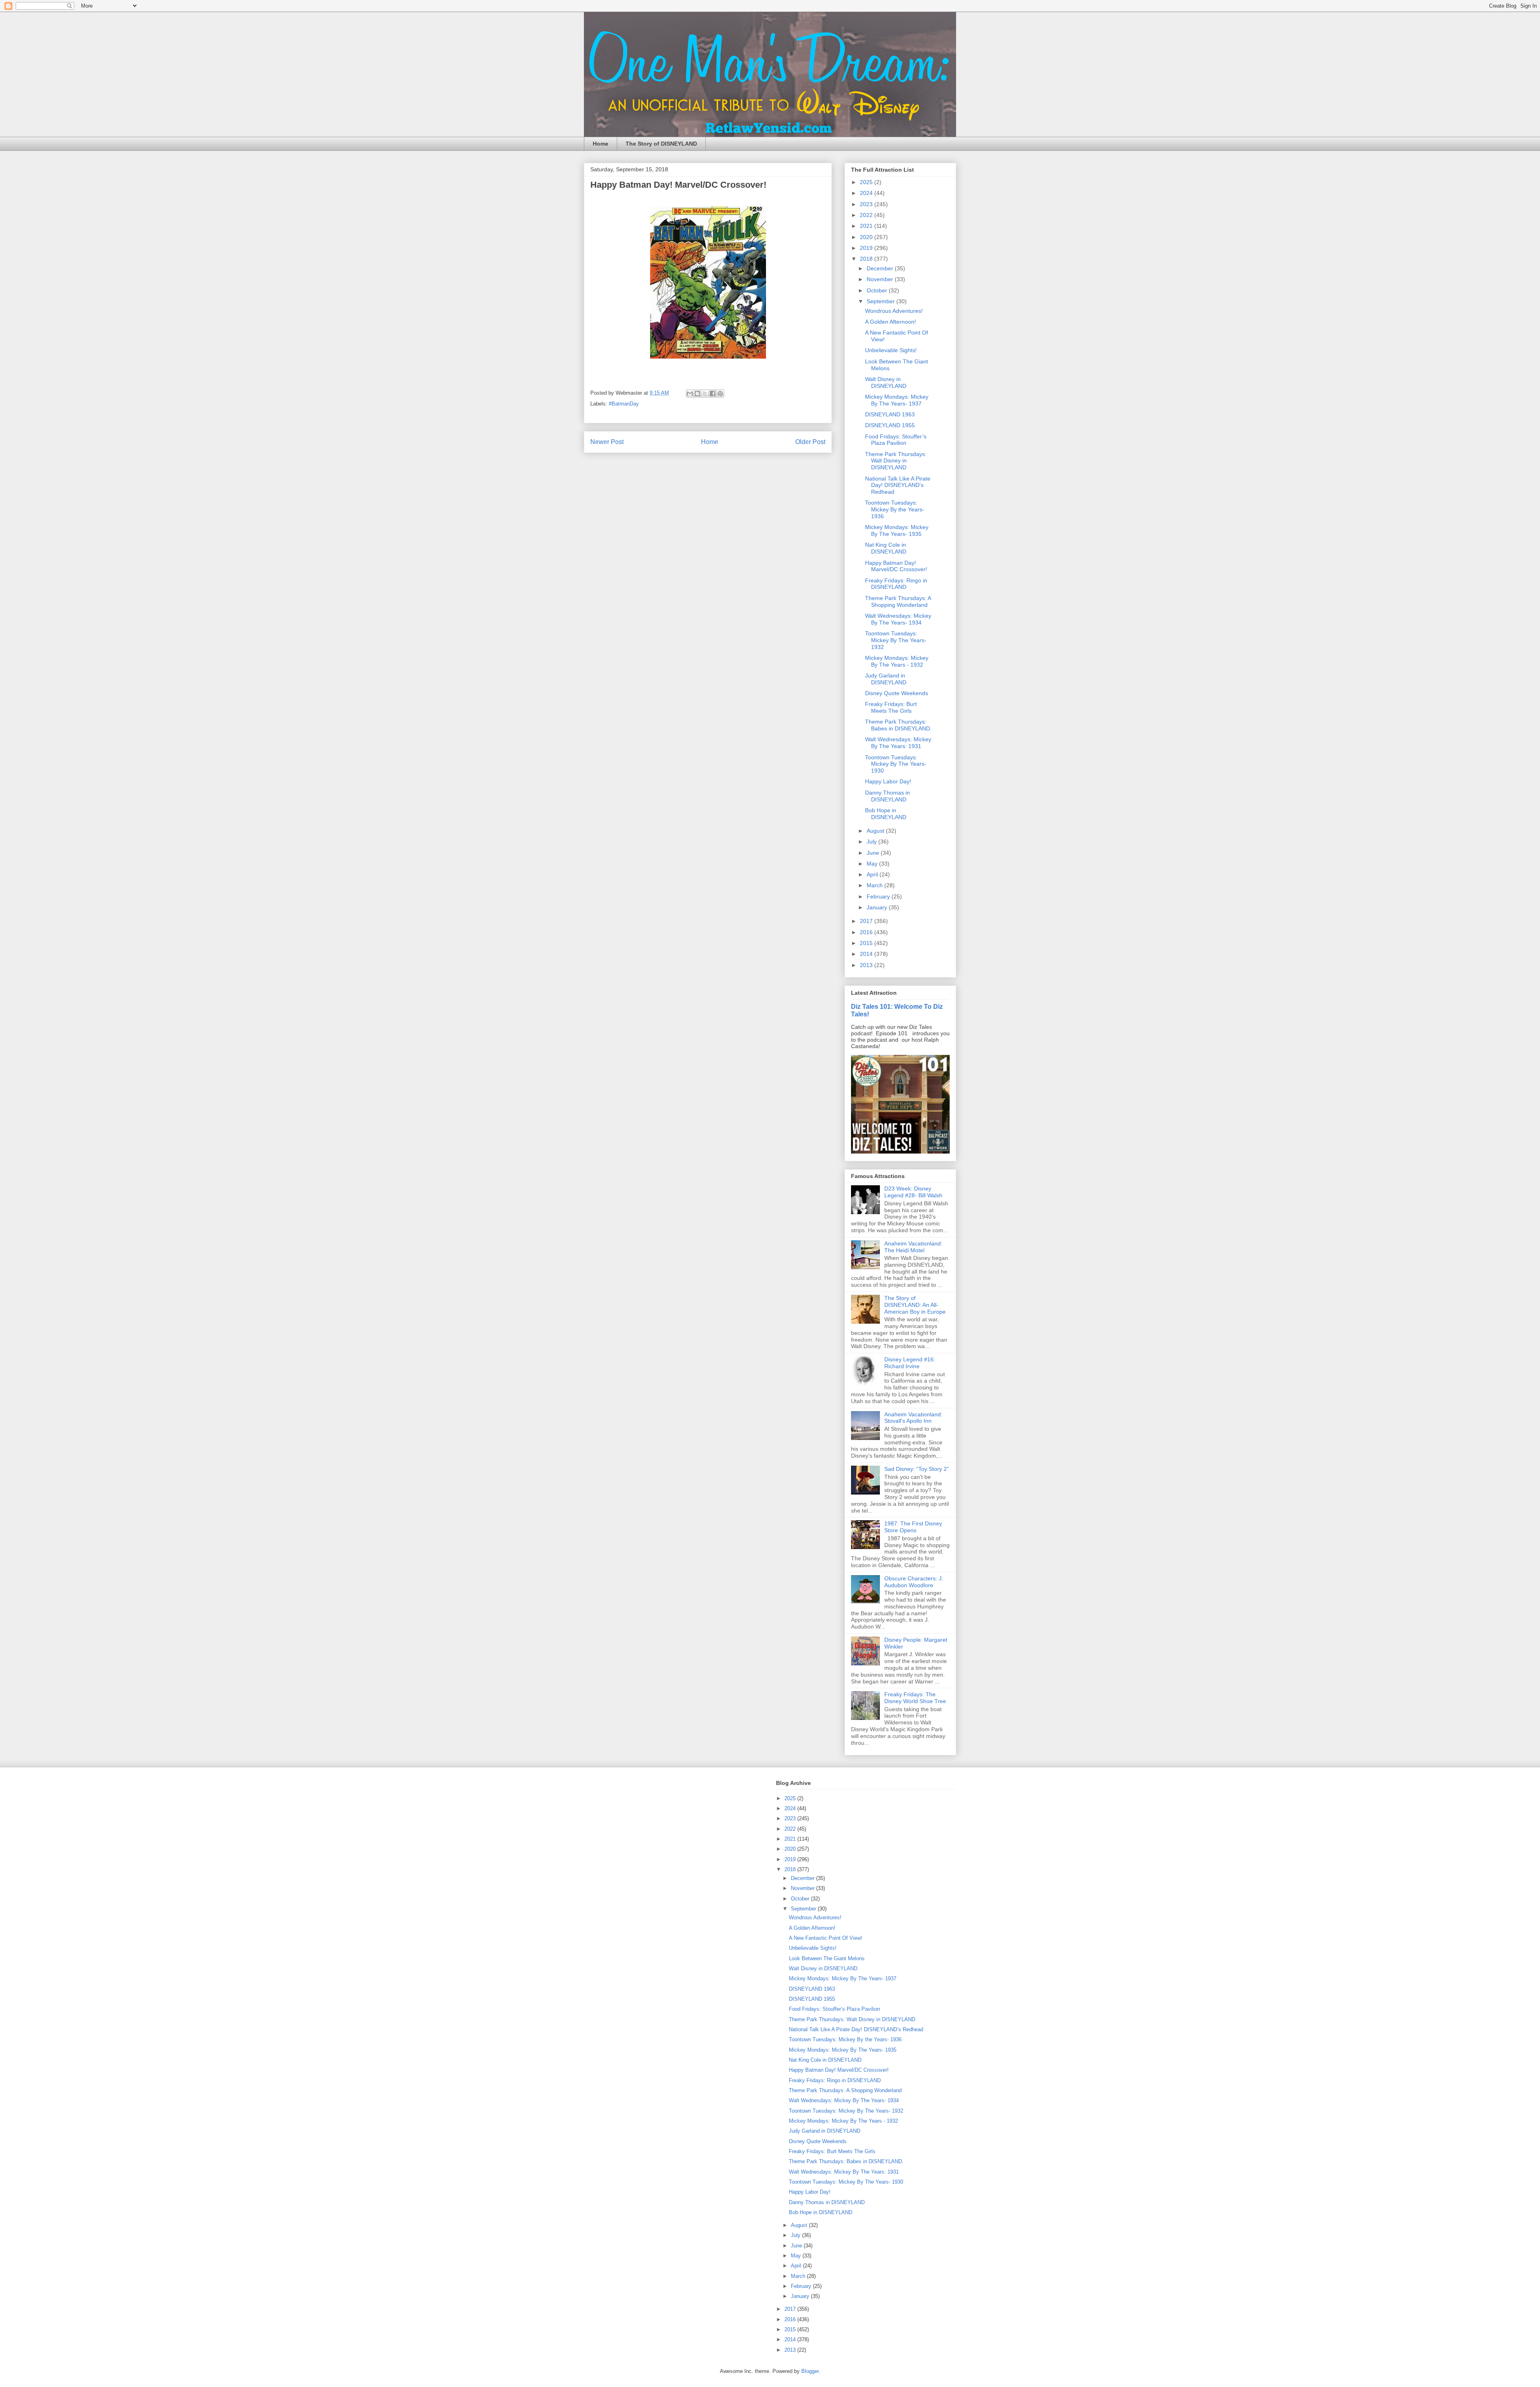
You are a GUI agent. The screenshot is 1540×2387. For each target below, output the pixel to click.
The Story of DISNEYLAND (661, 144)
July (872, 842)
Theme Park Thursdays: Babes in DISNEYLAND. (898, 725)
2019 (867, 248)
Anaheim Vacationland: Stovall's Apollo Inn (913, 1418)
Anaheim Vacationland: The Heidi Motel (913, 1247)
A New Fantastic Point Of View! (826, 1938)
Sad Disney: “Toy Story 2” (917, 1469)
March (875, 885)
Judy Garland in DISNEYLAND (886, 679)
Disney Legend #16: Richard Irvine (910, 1363)
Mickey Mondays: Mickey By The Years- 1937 (897, 400)
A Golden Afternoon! (891, 322)
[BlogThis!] (697, 393)
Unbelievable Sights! (891, 350)
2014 (867, 954)
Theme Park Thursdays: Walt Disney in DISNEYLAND (896, 461)
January (878, 907)
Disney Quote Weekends (897, 693)
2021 (867, 226)
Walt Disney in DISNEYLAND (886, 382)
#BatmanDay (624, 404)
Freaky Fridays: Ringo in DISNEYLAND (896, 584)
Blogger (810, 2371)
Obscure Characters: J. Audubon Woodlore (914, 1582)
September (881, 301)
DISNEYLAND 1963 (890, 414)
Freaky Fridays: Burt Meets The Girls (891, 707)
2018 (867, 259)
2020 (867, 237)
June (874, 853)
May (873, 864)
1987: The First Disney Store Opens (913, 1527)
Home (601, 144)
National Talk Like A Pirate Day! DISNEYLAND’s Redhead (898, 485)
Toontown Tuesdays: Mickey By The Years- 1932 (896, 640)
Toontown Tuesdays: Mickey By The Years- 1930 (896, 764)
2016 (867, 932)
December (881, 268)
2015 (867, 943)
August (876, 831)
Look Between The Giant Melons (827, 1958)
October (878, 290)
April (873, 874)
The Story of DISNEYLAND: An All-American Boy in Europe (915, 1305)
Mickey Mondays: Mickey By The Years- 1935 (897, 530)
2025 (867, 182)
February (879, 896)
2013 (867, 965)
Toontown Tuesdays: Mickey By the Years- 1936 (895, 509)
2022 (867, 215)
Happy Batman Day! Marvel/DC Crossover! (896, 566)
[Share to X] (705, 393)
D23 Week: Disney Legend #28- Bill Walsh (913, 1192)
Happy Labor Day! (888, 781)
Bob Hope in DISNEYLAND (886, 814)
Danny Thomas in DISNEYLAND (888, 796)
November (881, 279)
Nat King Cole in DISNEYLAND (886, 548)
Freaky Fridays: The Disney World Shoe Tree (915, 1698)
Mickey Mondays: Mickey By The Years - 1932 (897, 661)
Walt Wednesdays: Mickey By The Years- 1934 (898, 619)
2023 (867, 204)
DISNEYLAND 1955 (890, 425)
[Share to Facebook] (713, 393)
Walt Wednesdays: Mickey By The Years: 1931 (898, 743)
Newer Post (607, 442)
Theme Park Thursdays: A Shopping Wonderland (898, 601)
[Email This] (690, 393)
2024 (867, 193)
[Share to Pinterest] (720, 393)
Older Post (810, 442)
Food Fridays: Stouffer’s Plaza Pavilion (896, 440)
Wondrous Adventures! (894, 311)
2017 (867, 921)
